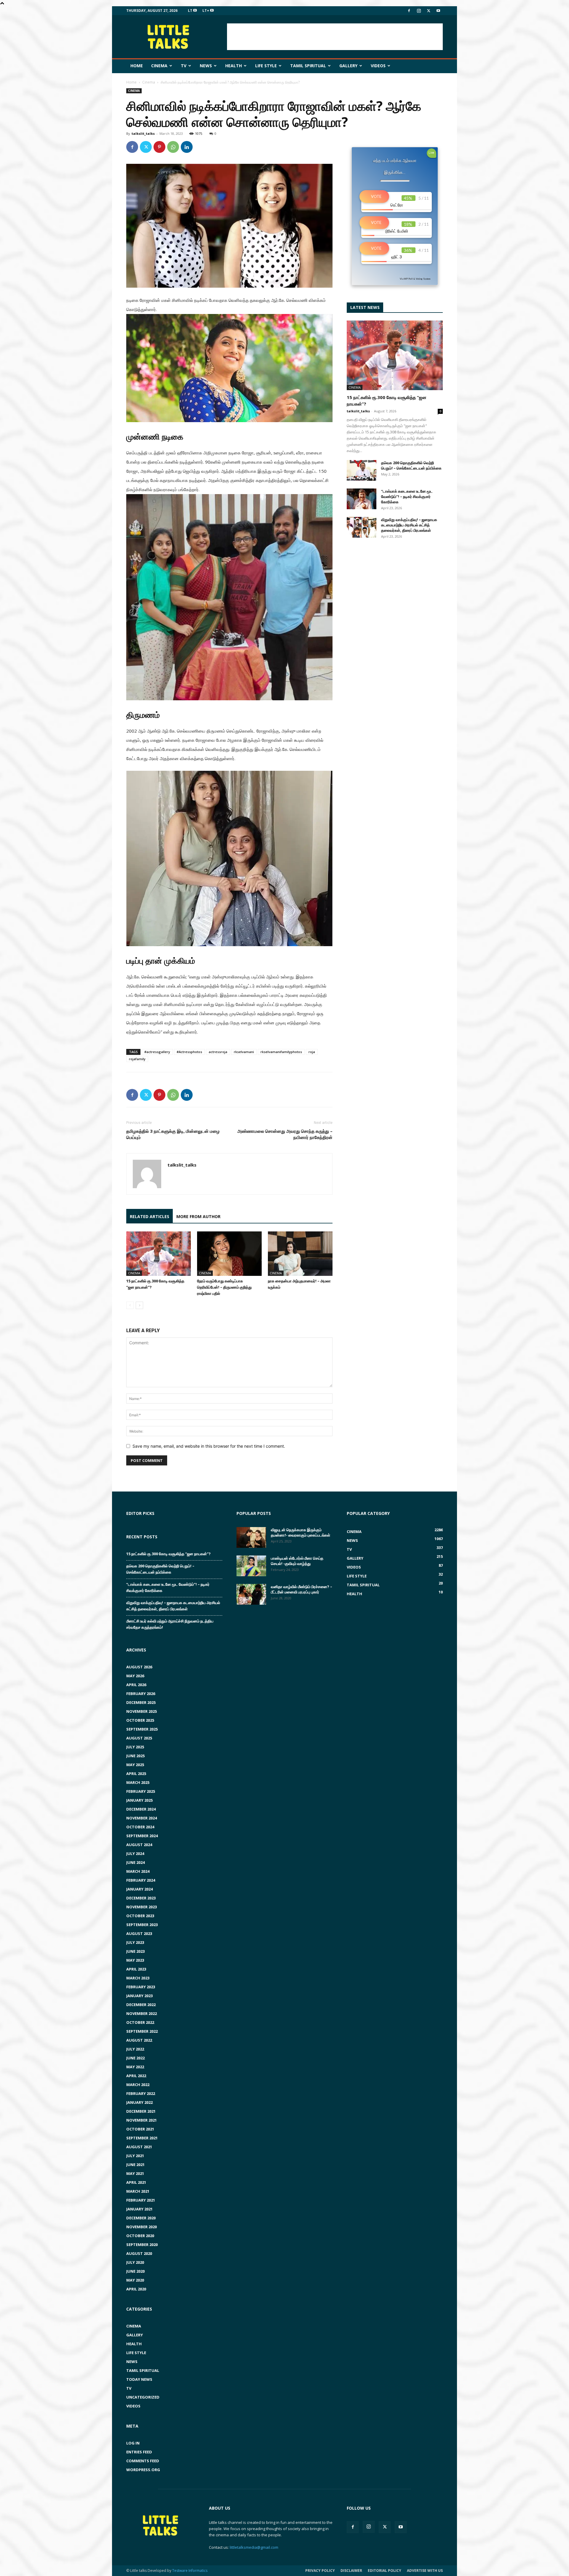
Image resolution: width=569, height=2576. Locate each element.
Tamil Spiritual (308, 66)
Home (137, 66)
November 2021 (142, 2120)
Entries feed (139, 2452)
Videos (378, 66)
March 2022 (138, 2085)
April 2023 (136, 1969)
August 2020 (139, 2253)
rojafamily (137, 1059)
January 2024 (139, 1889)
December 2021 (141, 2111)
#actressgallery (157, 1052)
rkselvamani (244, 1052)
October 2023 (140, 1916)
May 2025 (135, 1765)
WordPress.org (143, 2470)
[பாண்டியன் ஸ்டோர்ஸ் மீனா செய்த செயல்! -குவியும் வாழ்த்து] (251, 1566)
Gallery (348, 66)
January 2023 (139, 1996)
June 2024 (135, 1862)
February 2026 (141, 1694)
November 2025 (142, 1711)
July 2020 (135, 2262)
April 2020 (136, 2289)
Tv (184, 66)
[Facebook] (409, 11)
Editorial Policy (385, 2571)
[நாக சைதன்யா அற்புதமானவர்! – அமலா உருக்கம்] (300, 1254)
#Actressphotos (189, 1052)
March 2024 (138, 1871)
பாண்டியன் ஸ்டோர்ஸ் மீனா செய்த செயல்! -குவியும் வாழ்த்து (297, 1561)
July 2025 (135, 1747)
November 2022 (142, 2013)
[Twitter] (429, 11)
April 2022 (136, 2076)
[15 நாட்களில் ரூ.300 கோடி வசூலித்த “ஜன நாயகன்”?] (159, 1254)
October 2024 (140, 1827)
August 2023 (139, 1933)
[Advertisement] (335, 37)
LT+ (206, 11)
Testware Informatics (190, 2571)
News (206, 66)
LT (191, 11)
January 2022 (139, 2102)
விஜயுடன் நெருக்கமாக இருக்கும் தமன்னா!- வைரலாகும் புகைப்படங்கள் (301, 1532)
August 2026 (139, 1667)
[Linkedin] (187, 147)
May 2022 (135, 2067)
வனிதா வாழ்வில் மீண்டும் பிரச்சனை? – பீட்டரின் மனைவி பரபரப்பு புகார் (302, 1589)
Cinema (159, 66)
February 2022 (141, 2093)
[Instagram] (419, 11)
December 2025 (141, 1702)
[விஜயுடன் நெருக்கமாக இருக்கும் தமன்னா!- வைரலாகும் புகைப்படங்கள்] (251, 1537)
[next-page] (139, 1305)
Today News (139, 2379)
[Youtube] (438, 11)
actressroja (218, 1052)
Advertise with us (425, 2571)
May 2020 (135, 2280)
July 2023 (135, 1942)
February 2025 (141, 1791)
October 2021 (140, 2129)
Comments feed (143, 2461)
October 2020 (140, 2236)
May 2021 (135, 2173)
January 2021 (139, 2209)
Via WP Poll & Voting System (415, 279)
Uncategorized (143, 2397)
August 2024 (139, 1845)
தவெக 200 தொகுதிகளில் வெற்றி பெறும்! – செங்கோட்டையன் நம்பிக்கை (411, 465)
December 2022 (141, 2005)
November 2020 (142, 2227)
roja (312, 1052)
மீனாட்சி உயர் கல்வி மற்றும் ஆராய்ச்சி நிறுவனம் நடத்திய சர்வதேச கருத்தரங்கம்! (170, 1624)
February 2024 (141, 1880)
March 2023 (138, 1978)
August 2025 (139, 1738)
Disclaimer (351, 2571)
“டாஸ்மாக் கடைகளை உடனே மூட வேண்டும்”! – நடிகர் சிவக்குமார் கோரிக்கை (407, 496)
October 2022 (140, 2022)
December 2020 (141, 2218)
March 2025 (138, 1782)
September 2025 (142, 1729)
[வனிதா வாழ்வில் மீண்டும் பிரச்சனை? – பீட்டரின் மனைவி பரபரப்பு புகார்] (251, 1594)
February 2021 (141, 2200)
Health (234, 66)
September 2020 (142, 2245)
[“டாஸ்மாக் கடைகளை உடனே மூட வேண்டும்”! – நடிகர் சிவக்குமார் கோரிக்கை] (362, 499)
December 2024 (141, 1809)
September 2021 (142, 2138)
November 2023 (142, 1907)
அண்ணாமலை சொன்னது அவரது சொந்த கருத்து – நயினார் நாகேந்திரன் (285, 1134)
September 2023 (142, 1925)
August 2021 (139, 2147)
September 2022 (142, 2031)
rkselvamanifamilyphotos (281, 1052)
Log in (133, 2443)
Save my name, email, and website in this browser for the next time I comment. (209, 1446)
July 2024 (135, 1853)
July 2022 (135, 2049)
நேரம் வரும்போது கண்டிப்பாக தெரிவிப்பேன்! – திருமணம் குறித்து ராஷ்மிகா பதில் (224, 1287)
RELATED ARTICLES (150, 1216)
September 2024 (142, 1836)
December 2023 (141, 1898)
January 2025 (139, 1800)
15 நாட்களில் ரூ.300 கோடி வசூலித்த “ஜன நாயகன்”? (168, 1554)
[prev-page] (130, 1305)
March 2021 (138, 2191)
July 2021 (135, 2156)
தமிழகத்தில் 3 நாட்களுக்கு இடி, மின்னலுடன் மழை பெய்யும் (173, 1134)
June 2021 (135, 2165)
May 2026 (135, 1676)
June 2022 (135, 2058)
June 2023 (135, 1951)
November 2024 (142, 1818)
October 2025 (140, 1720)
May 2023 (135, 1960)
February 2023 (141, 1987)
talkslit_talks (143, 133)
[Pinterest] (159, 147)
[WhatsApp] (173, 147)
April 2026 (136, 1685)
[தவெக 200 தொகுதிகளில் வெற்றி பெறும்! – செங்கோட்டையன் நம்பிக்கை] (362, 470)
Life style (266, 66)
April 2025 (136, 1774)
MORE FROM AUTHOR (198, 1216)
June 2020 (135, 2271)
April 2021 (136, 2182)
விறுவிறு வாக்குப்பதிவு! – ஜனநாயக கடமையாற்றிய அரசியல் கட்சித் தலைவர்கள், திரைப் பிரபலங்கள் (409, 525)
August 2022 (139, 2040)
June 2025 (135, 1756)
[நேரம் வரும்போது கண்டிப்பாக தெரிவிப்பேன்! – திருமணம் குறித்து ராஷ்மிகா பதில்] (229, 1254)
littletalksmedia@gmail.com (254, 2547)
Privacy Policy (320, 2571)
